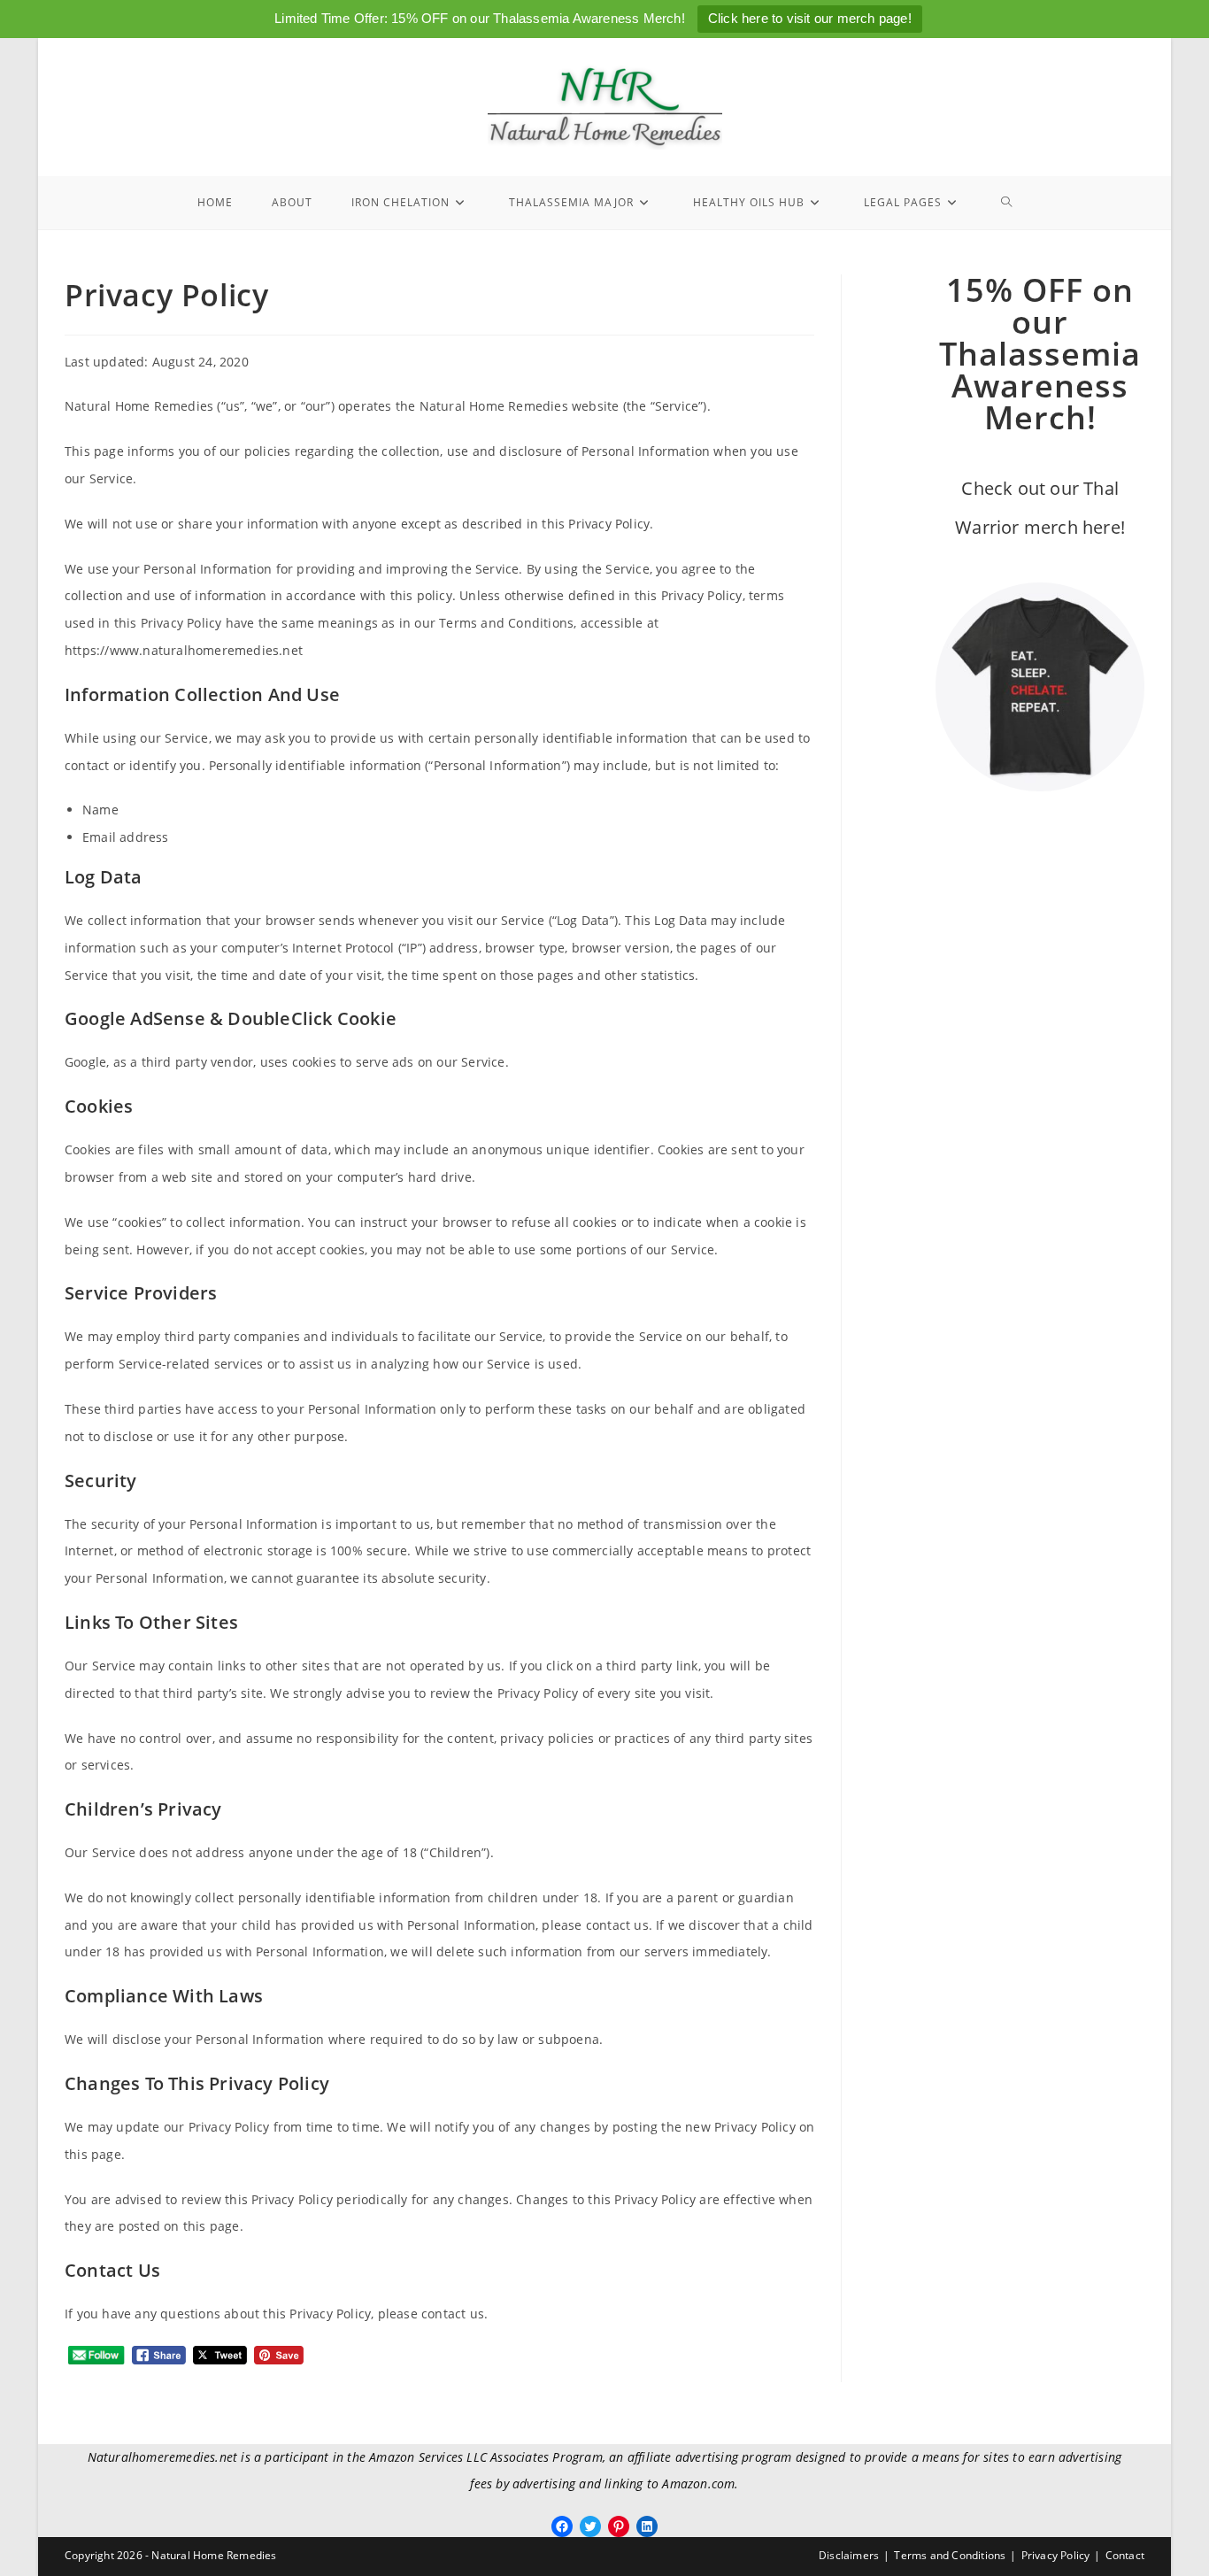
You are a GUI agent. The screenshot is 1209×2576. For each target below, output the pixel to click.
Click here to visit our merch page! (810, 18)
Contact (1125, 2555)
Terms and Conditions (950, 2555)
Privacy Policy (1056, 2555)
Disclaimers (849, 2555)
